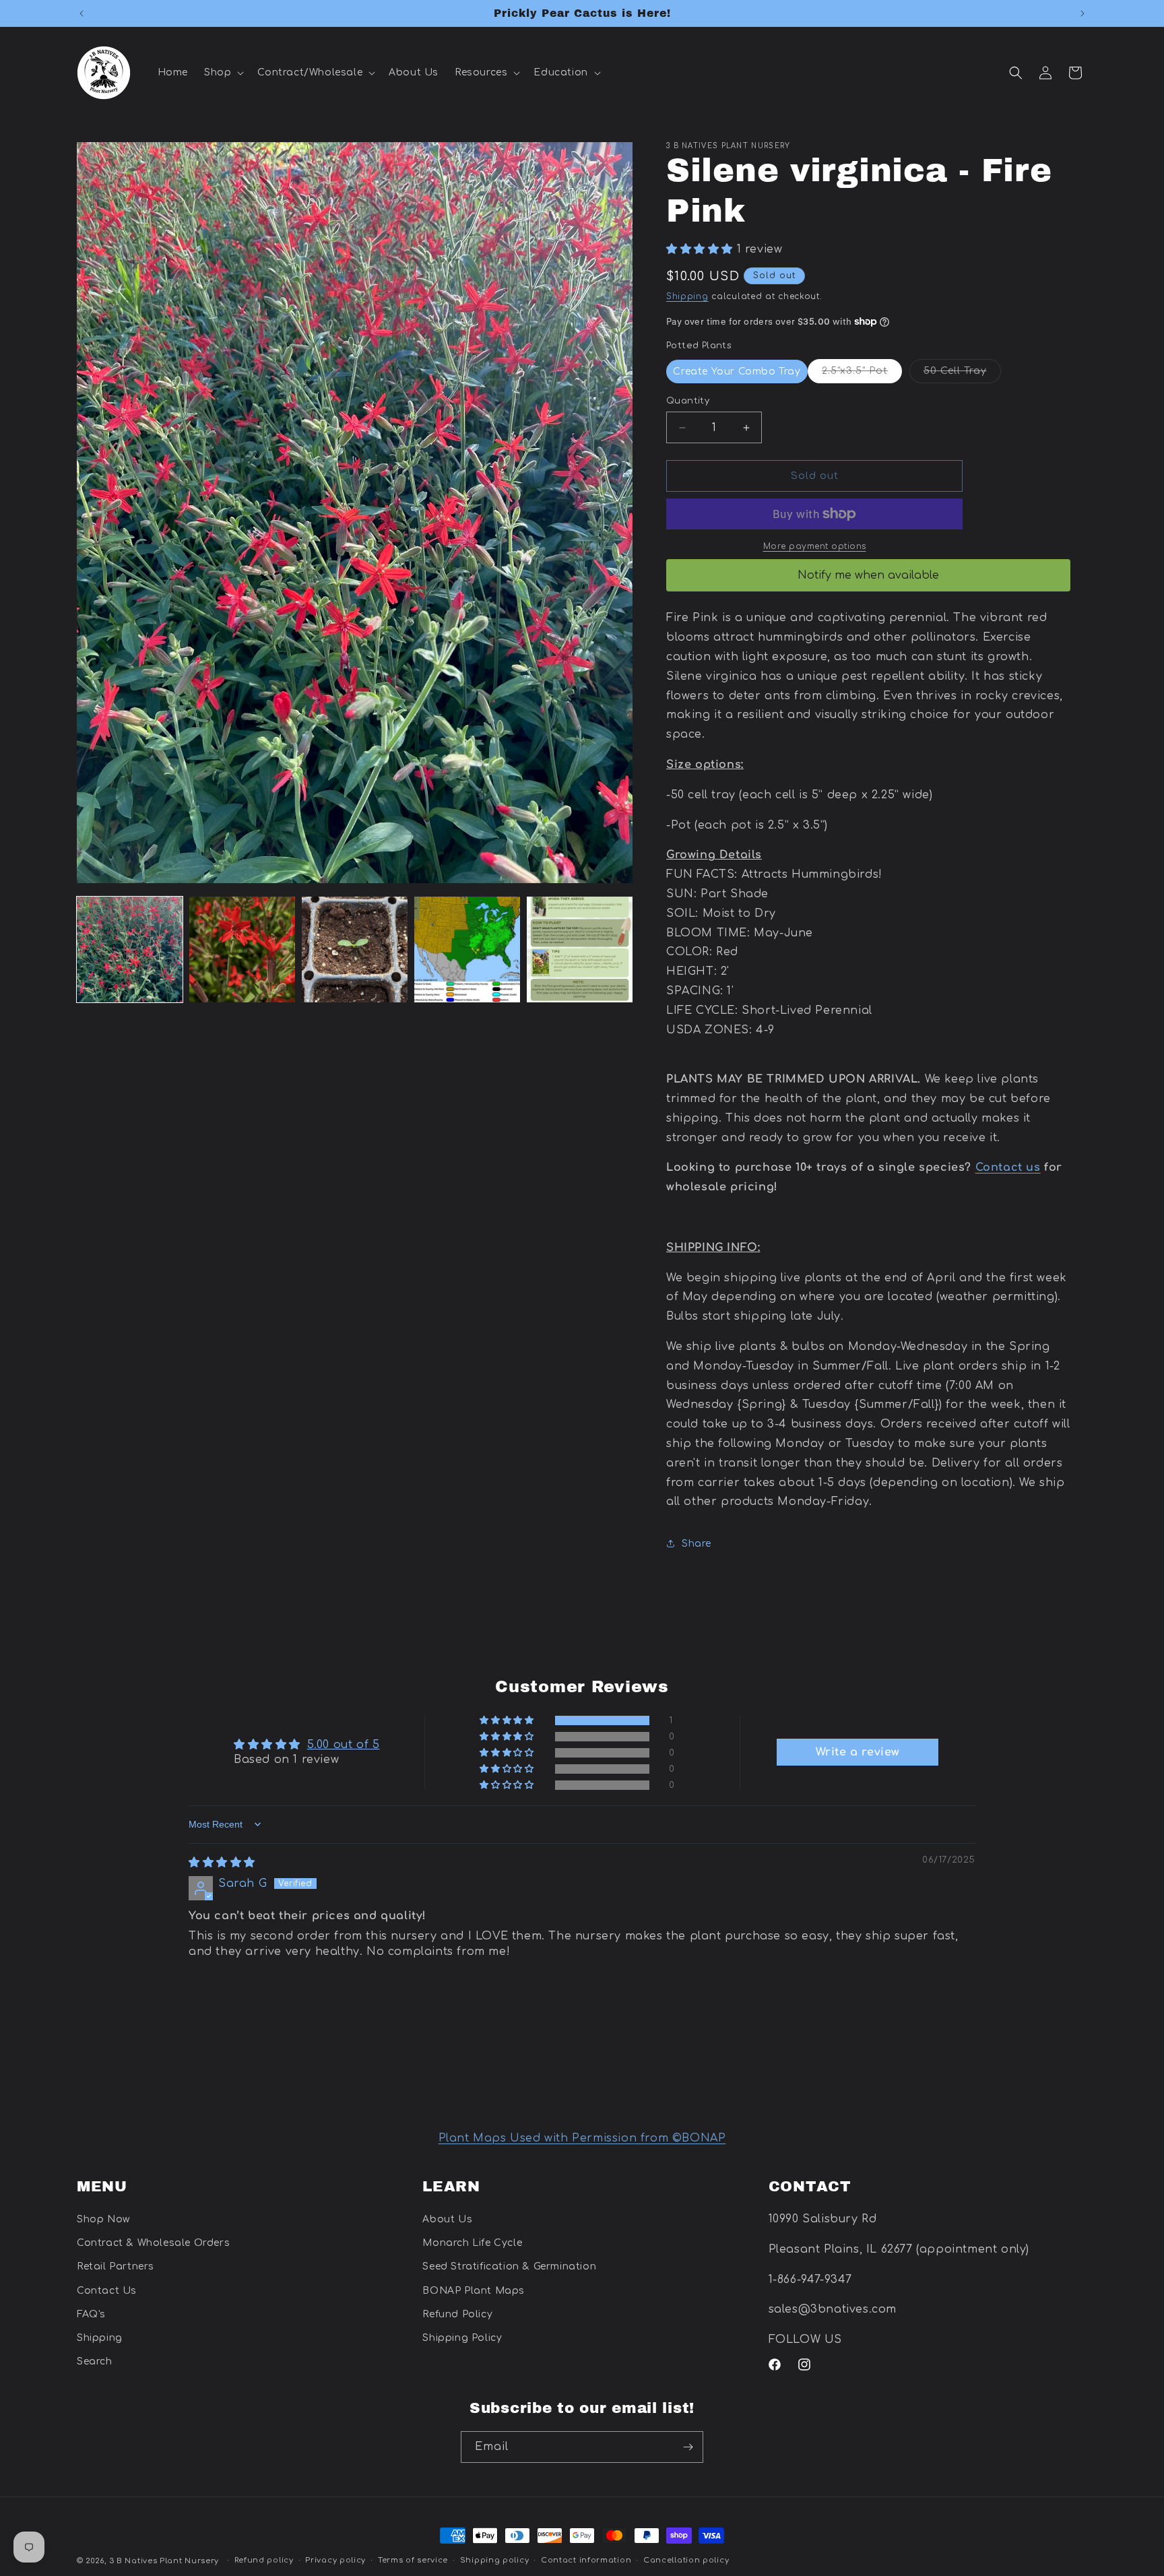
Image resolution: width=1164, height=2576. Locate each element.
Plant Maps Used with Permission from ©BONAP (582, 2138)
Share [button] (697, 1544)
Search (95, 2361)
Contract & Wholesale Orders (153, 2244)
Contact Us (107, 2291)
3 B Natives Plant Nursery (164, 2561)
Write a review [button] (858, 1752)
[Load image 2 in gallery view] (242, 949)
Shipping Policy (462, 2338)
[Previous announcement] (82, 13)
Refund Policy (457, 2314)
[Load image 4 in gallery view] (467, 949)
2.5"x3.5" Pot (862, 374)
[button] (223, 73)
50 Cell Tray (962, 374)
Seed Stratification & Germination (509, 2267)
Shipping (687, 296)
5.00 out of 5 (344, 1745)
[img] (222, 1863)
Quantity (688, 401)
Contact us (1008, 1167)
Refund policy (264, 2560)
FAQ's (91, 2314)
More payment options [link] (815, 546)
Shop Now (103, 2219)
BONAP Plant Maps (474, 2291)
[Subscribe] (688, 2447)
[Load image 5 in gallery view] (580, 949)
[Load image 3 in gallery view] (355, 949)
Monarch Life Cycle (472, 2244)
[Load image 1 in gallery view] (130, 949)
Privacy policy (335, 2560)
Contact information (586, 2560)
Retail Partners (116, 2267)
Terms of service (413, 2560)
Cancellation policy (686, 2560)
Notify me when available (868, 575)
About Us (447, 2219)
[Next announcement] (1082, 13)
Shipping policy (495, 2560)
